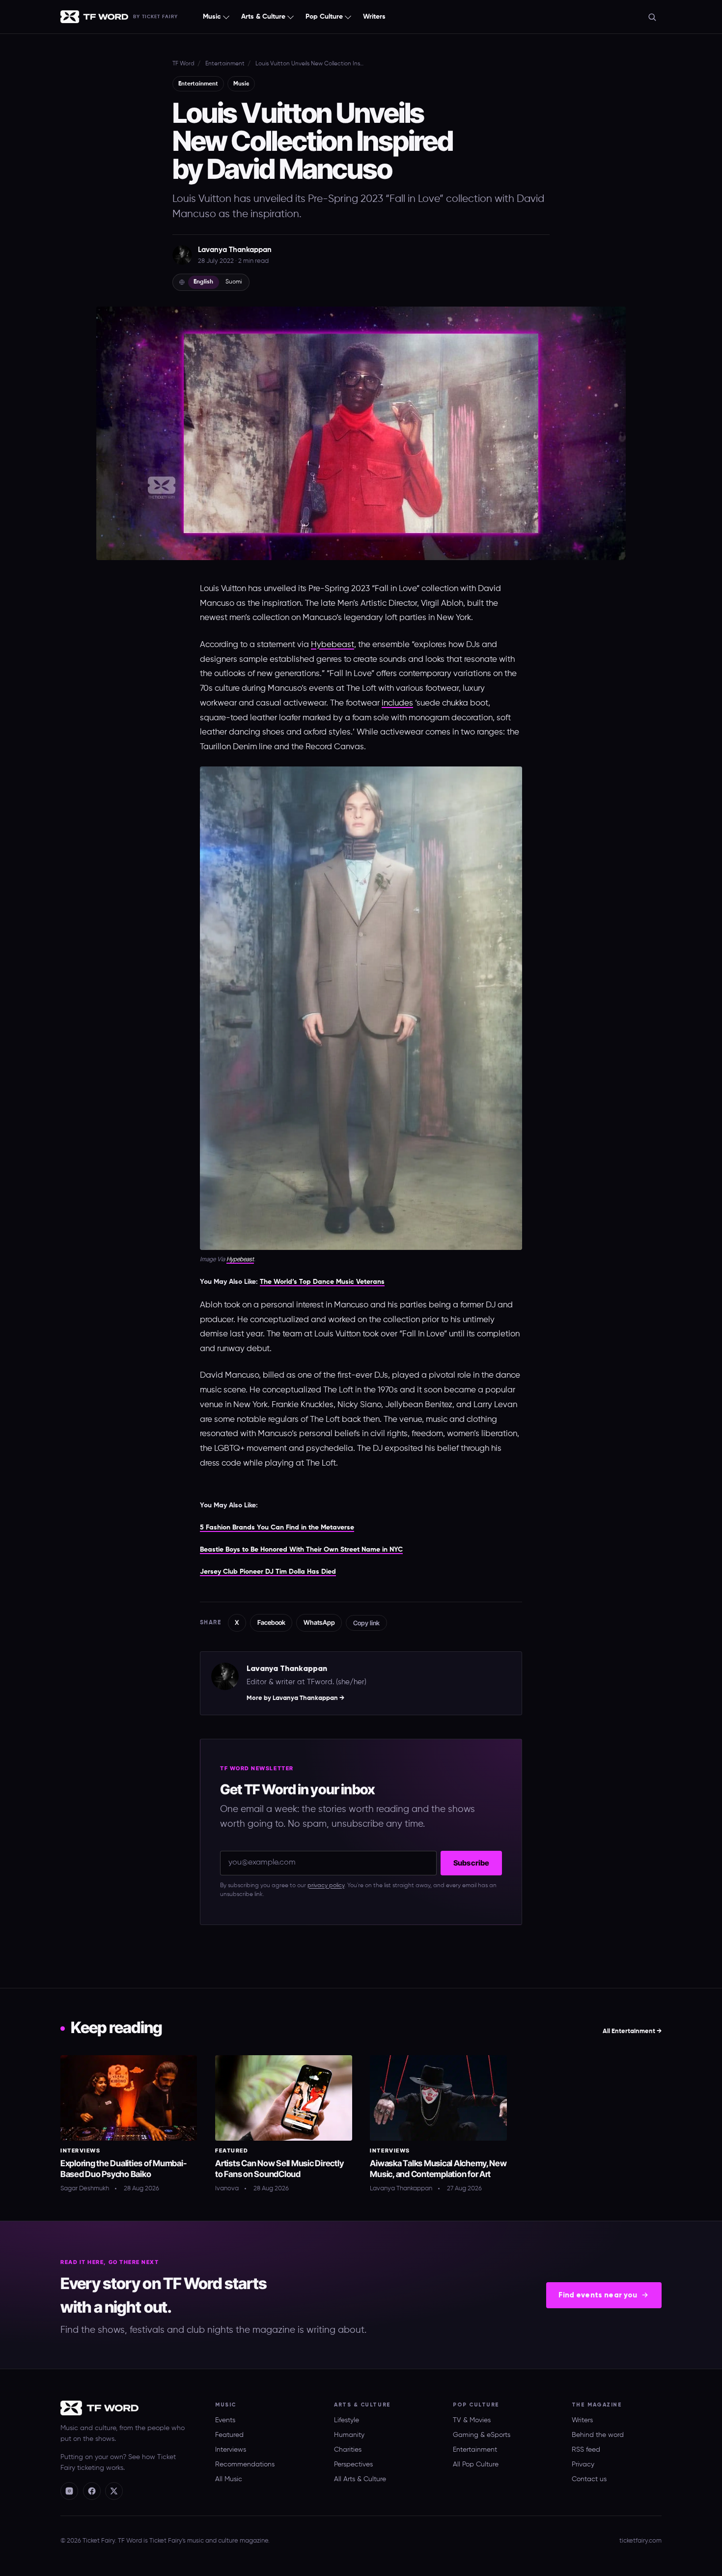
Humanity (349, 2435)
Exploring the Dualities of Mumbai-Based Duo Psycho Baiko (123, 2169)
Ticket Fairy (160, 17)
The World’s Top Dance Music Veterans (322, 1282)
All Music (229, 2479)
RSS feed (586, 2450)
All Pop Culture (476, 2464)
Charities (348, 2450)
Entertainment (225, 64)
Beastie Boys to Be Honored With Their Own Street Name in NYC (301, 1550)
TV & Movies (472, 2420)
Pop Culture (324, 17)
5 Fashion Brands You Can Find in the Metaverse (277, 1528)
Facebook (271, 1622)
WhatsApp (319, 1622)
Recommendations (245, 2464)
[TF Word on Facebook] (92, 2491)
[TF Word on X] (114, 2491)
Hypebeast (240, 1259)
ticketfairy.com (640, 2541)
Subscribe (471, 1863)
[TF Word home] (94, 17)
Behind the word (598, 2435)
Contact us (589, 2479)
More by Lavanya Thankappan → (295, 1698)
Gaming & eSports (482, 2435)
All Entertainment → (632, 2031)
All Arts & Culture (360, 2479)
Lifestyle (347, 2420)
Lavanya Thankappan (235, 250)
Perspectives (353, 2464)
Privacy (583, 2464)
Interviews (80, 2151)
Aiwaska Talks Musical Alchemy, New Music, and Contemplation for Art (438, 2169)
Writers (374, 17)
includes (397, 703)
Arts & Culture (263, 17)
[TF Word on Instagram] (69, 2491)
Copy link (366, 1623)
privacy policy (326, 1886)
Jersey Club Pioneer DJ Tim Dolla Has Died (268, 1572)
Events (225, 2420)
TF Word (183, 64)
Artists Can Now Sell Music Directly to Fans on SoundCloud (279, 2169)
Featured (232, 2151)
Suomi (234, 282)
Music (212, 17)
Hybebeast (333, 645)
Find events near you (598, 2295)
